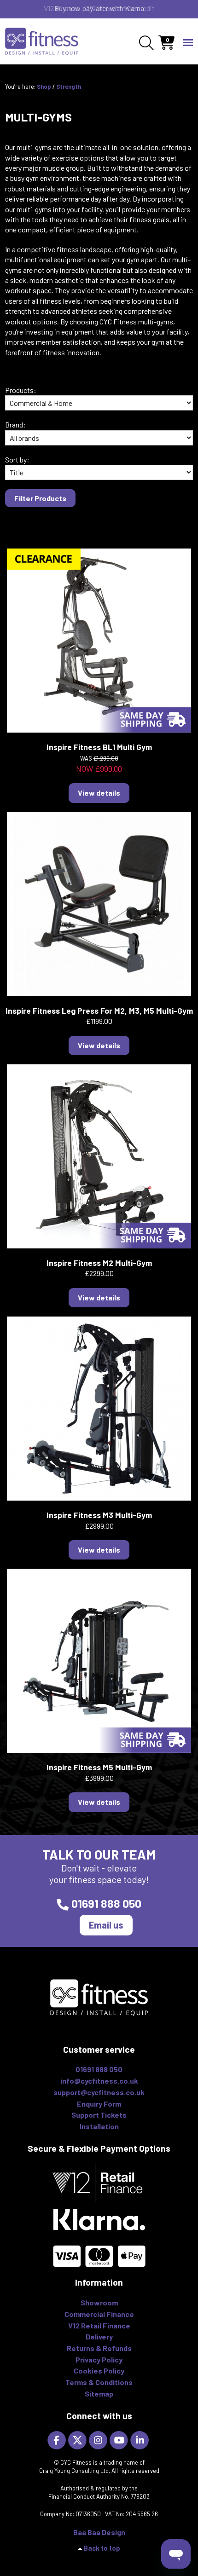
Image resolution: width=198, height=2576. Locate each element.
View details (99, 793)
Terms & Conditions (99, 2382)
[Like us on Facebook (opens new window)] (58, 2440)
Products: (21, 390)
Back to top (102, 2548)
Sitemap (99, 2394)
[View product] (99, 639)
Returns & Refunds (99, 2348)
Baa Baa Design (99, 2532)
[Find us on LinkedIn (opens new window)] (141, 2440)
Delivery (99, 2336)
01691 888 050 (106, 1903)
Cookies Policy (99, 2371)
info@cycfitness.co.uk (99, 2081)
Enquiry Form (99, 2104)
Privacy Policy (99, 2359)
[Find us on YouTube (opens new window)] (120, 2440)
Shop (44, 87)
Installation (99, 2126)
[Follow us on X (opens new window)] (79, 2440)
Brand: (15, 425)
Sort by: (17, 459)
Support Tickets (99, 2115)
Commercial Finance (99, 2314)
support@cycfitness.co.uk (99, 2092)
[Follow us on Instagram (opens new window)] (99, 2440)
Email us (106, 1925)
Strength (69, 87)
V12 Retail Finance (99, 2325)
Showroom (99, 2302)
